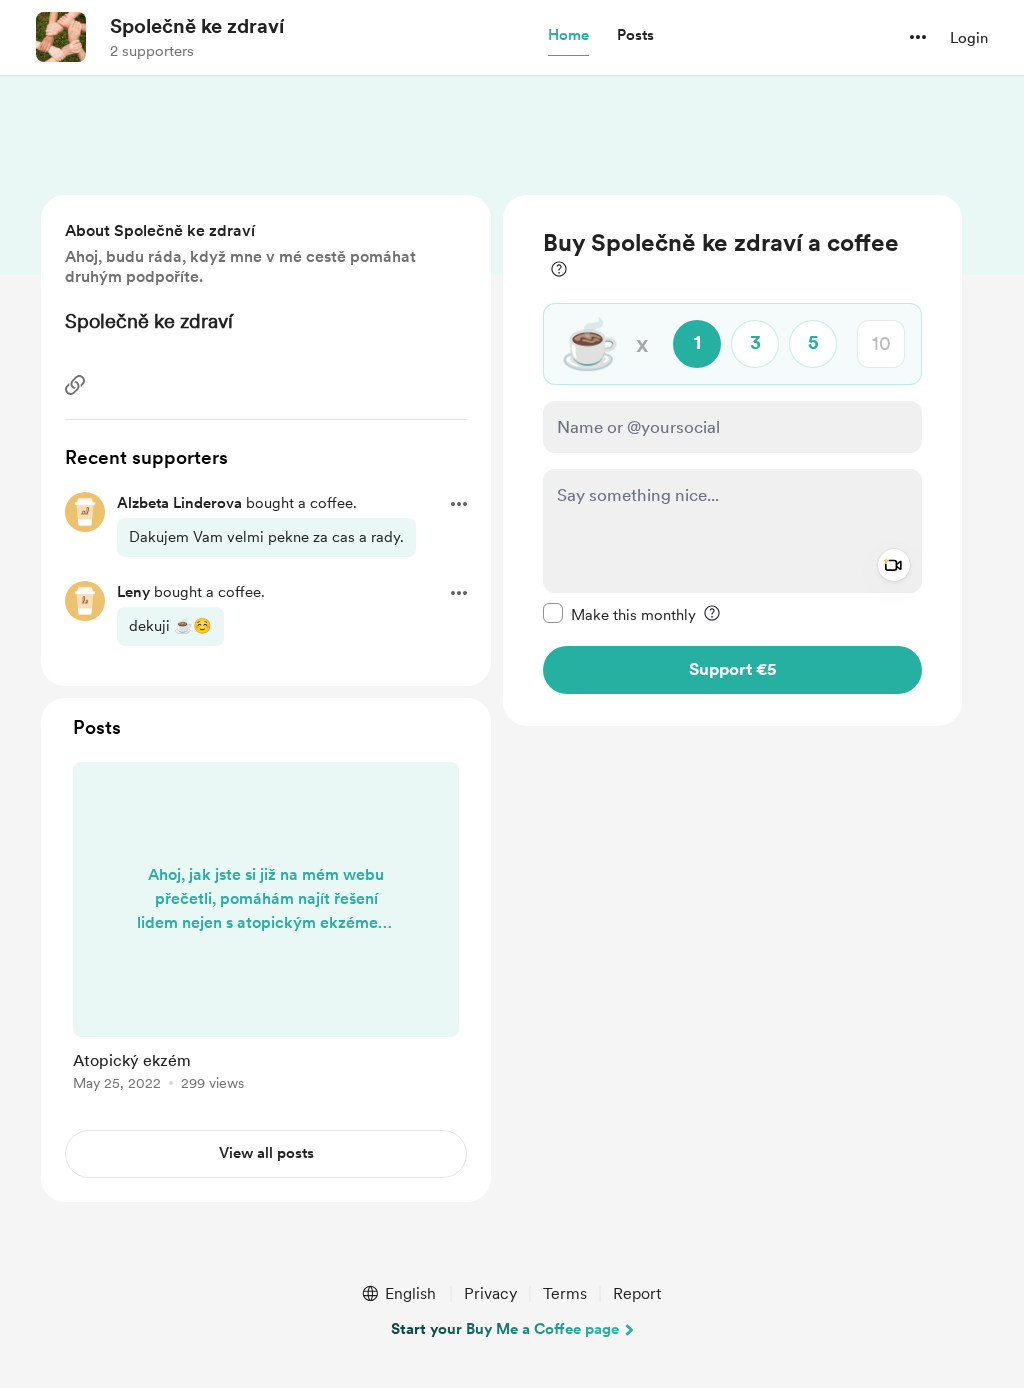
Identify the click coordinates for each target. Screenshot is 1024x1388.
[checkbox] (619, 614)
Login (969, 38)
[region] (732, 460)
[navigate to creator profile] (61, 37)
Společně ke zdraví (197, 26)
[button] (568, 36)
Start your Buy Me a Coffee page (505, 1329)
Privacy (490, 1293)
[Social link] (75, 385)
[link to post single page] (266, 930)
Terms (565, 1293)
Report (637, 1293)
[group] (266, 930)
